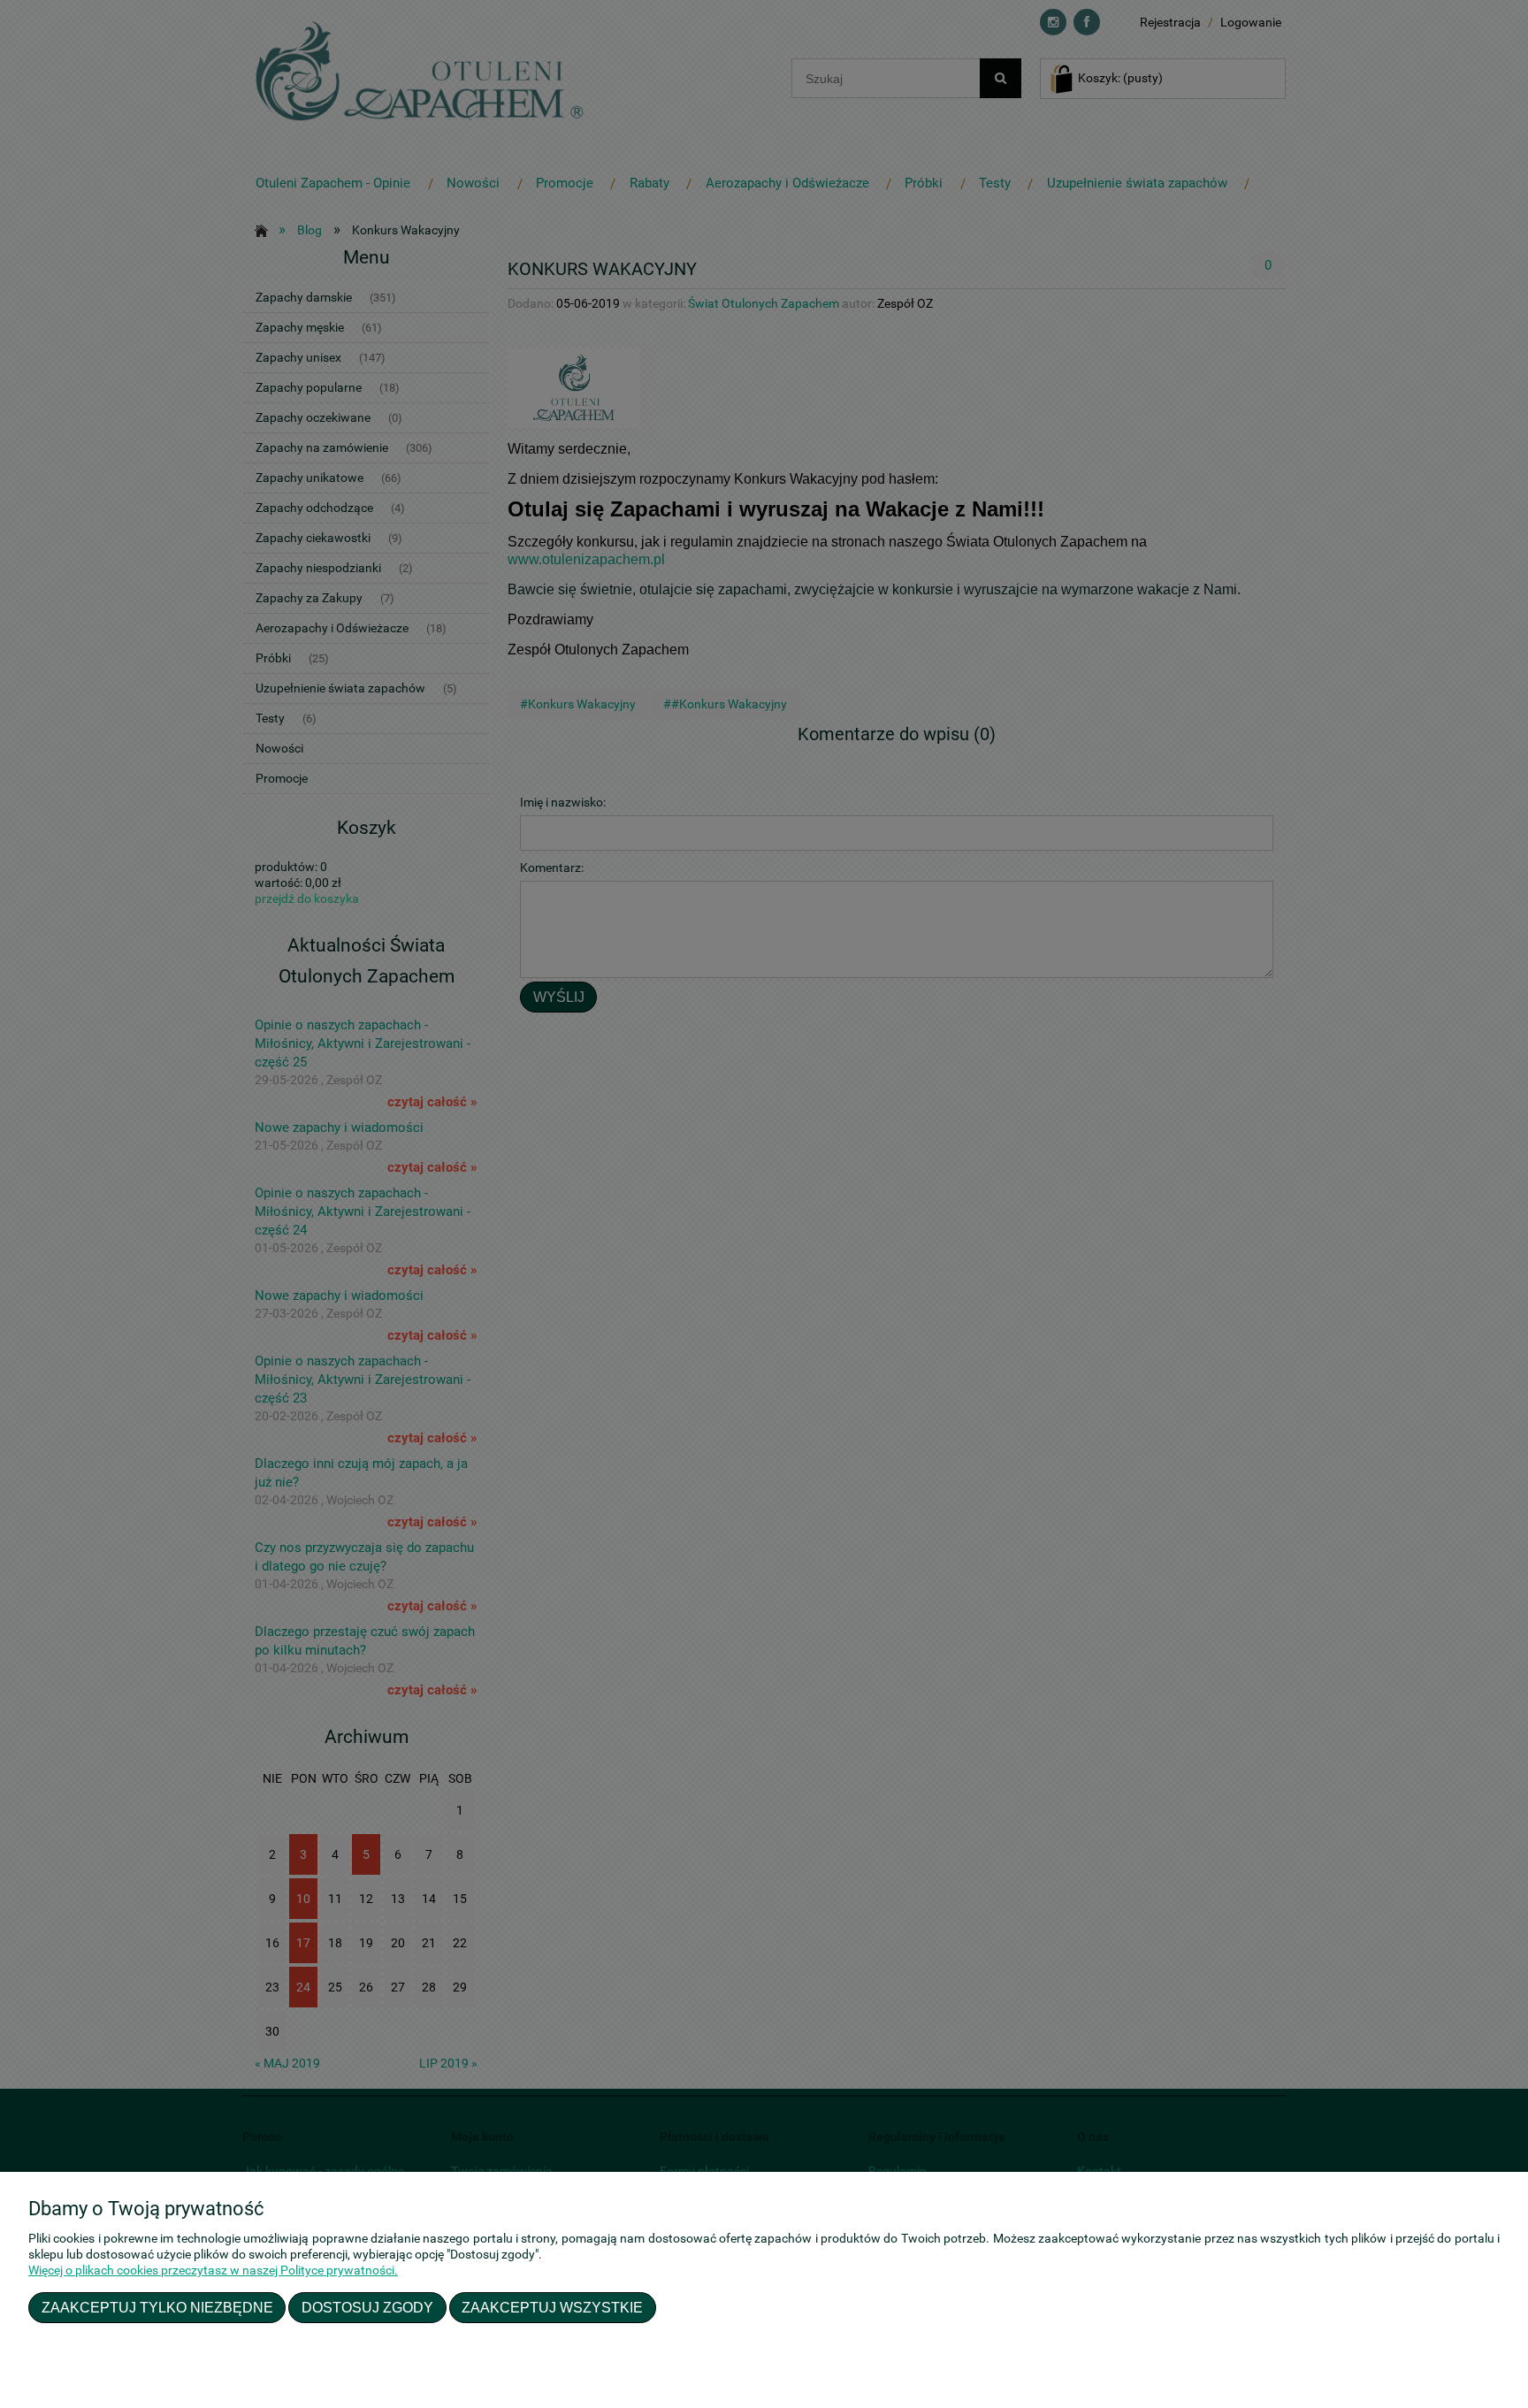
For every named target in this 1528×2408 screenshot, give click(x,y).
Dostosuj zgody (367, 2307)
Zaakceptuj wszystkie (552, 2307)
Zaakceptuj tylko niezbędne (157, 2307)
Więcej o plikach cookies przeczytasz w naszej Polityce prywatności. (213, 2270)
